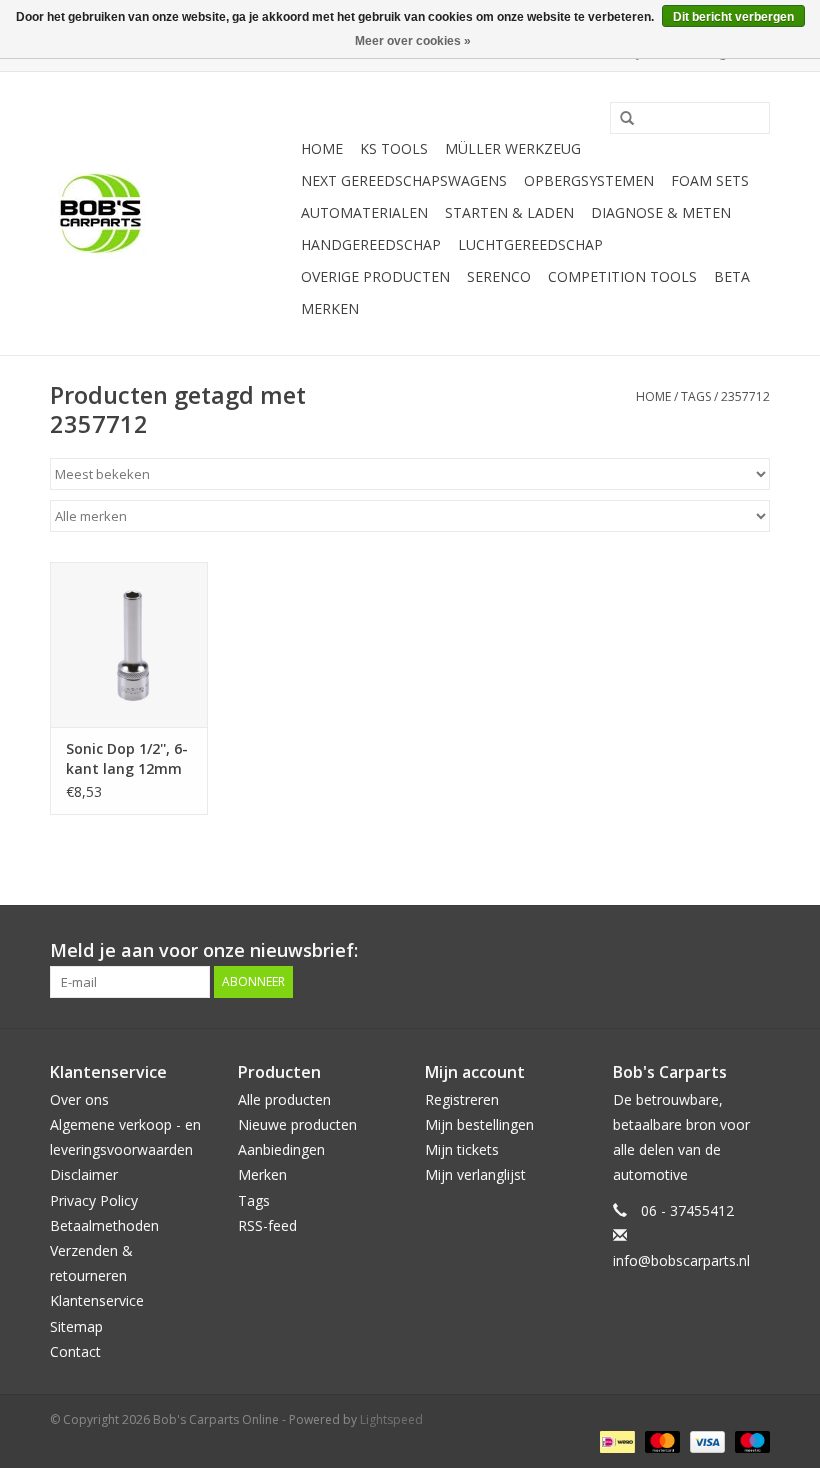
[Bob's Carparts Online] (172, 213)
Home (322, 148)
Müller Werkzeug (513, 148)
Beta (732, 276)
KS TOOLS (394, 148)
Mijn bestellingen (479, 1124)
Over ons (79, 1099)
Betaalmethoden (104, 1225)
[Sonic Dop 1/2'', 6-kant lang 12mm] (129, 644)
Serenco (499, 276)
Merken (330, 308)
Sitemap (76, 1326)
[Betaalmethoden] (615, 1440)
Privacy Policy (94, 1200)
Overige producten (375, 276)
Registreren (462, 1099)
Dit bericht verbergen (733, 17)
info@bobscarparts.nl (681, 1260)
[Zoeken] (620, 119)
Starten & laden (509, 212)
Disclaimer (84, 1174)
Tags (696, 396)
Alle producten (284, 1099)
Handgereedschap (371, 244)
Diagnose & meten (661, 212)
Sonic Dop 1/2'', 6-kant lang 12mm (127, 758)
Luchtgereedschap (530, 244)
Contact (75, 1351)
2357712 (745, 396)
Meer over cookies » (413, 41)
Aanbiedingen (281, 1149)
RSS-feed (267, 1225)
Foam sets (710, 180)
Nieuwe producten (297, 1124)
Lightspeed (391, 1419)
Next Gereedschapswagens (404, 180)
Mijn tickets (462, 1149)
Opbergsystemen (589, 180)
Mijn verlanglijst (475, 1174)
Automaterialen (364, 212)
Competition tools (622, 276)
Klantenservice (97, 1300)
